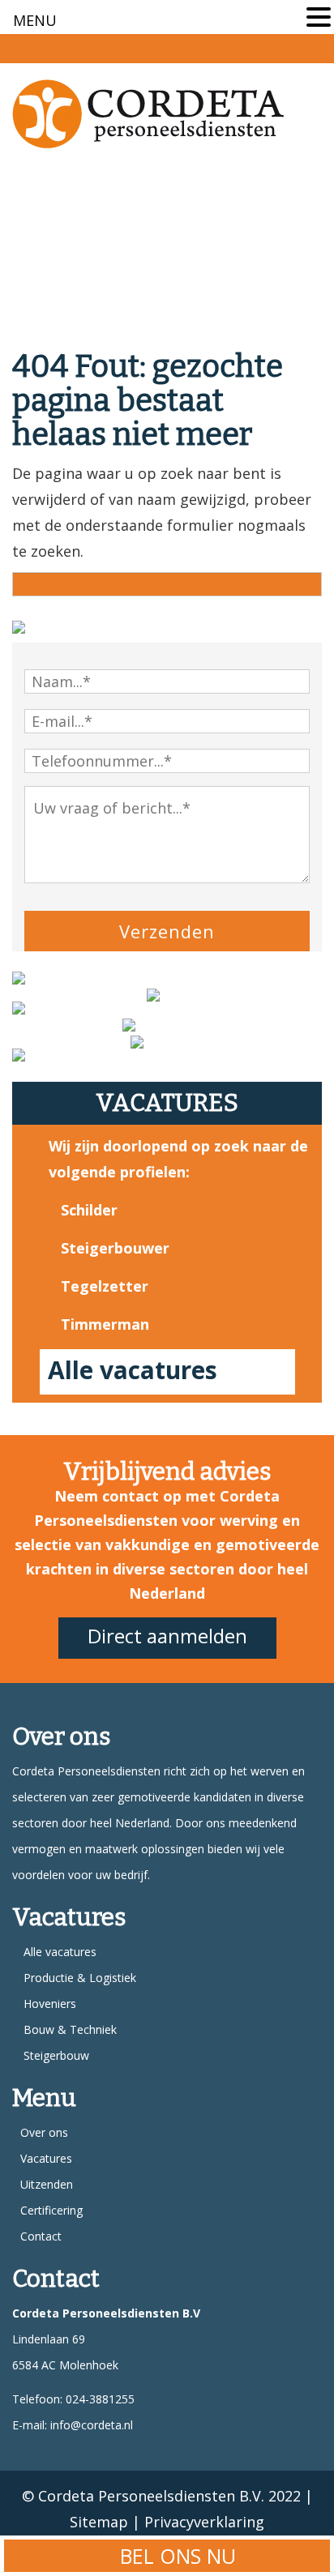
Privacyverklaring (204, 2522)
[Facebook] (251, 47)
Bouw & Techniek (70, 2029)
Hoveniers (50, 2004)
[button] (319, 19)
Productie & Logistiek (80, 1978)
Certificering (51, 2210)
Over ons (44, 2132)
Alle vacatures (133, 1370)
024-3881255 (98, 2399)
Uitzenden (47, 2184)
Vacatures (46, 2158)
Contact (41, 2236)
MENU (35, 20)
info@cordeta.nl (92, 2425)
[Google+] (282, 47)
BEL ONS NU (175, 2556)
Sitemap (99, 2522)
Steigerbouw (56, 2055)
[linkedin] (313, 47)
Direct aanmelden (167, 1636)
